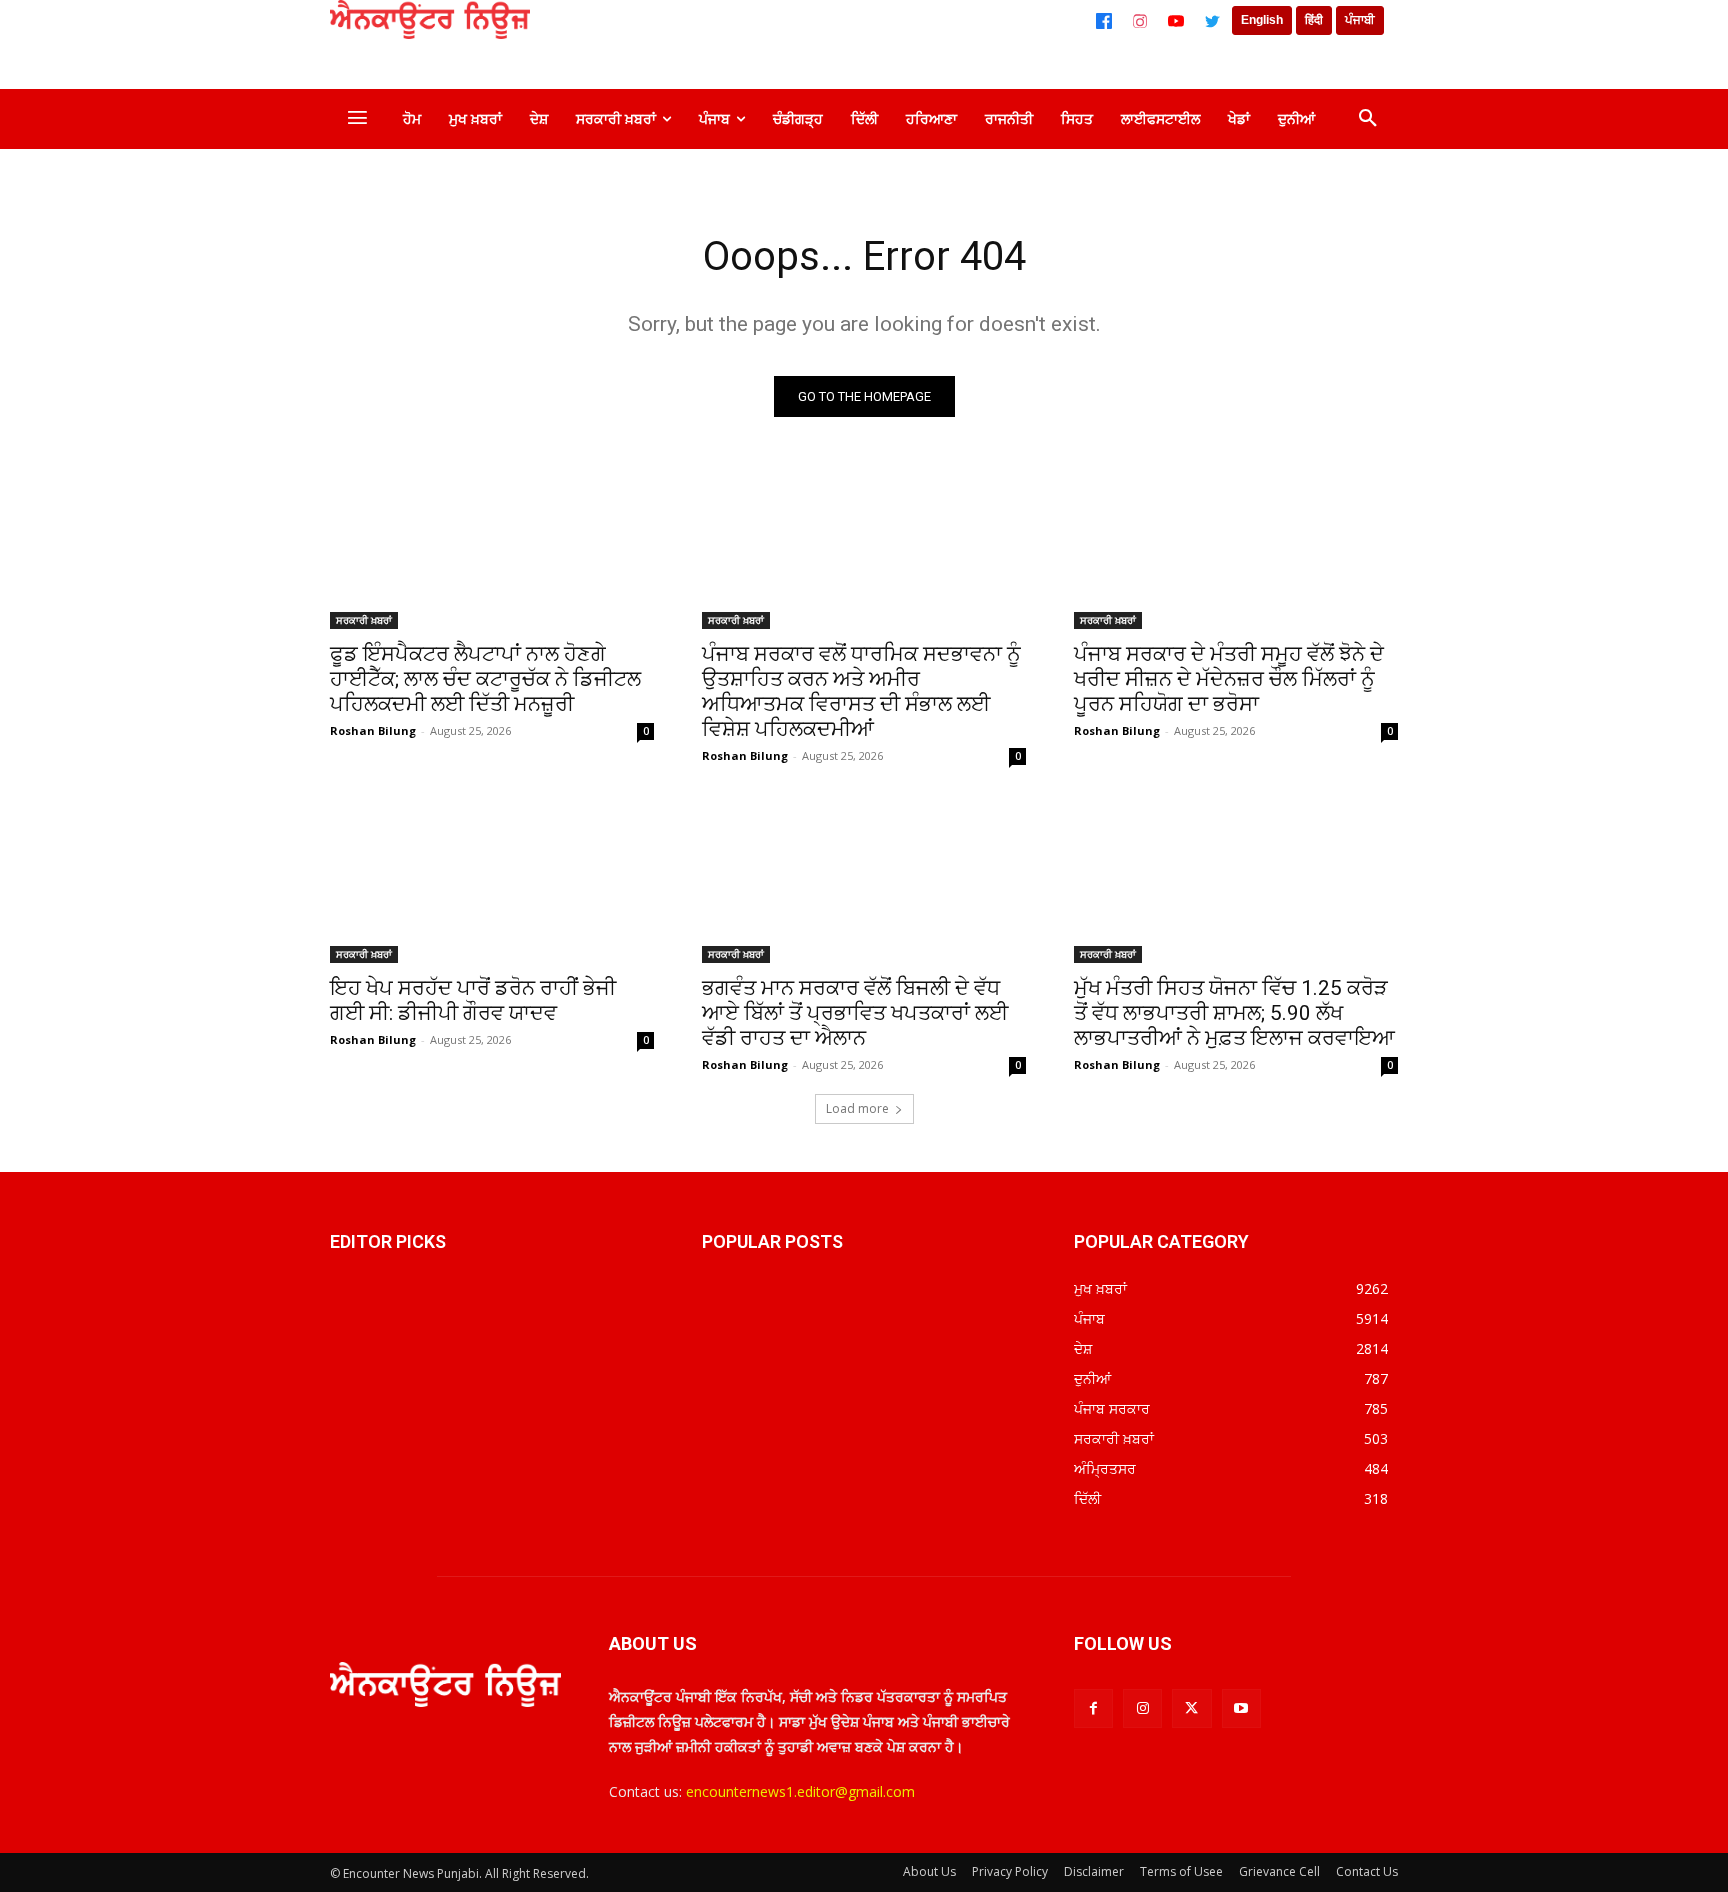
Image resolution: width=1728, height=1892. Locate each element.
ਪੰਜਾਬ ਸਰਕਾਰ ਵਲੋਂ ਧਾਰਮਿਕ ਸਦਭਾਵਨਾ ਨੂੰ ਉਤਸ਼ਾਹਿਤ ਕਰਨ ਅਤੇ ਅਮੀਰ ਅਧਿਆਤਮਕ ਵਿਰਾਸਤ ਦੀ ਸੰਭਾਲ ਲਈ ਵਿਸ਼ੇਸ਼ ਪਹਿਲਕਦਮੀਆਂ (861, 691)
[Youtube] (1241, 1708)
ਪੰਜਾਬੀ (1360, 20)
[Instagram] (1140, 21)
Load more (857, 1108)
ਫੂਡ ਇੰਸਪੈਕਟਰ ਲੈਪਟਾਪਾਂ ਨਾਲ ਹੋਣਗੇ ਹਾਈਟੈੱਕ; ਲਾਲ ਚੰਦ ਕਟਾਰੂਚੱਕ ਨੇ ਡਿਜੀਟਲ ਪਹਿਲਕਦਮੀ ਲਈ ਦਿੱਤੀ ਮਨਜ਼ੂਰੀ (485, 679)
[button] (1368, 119)
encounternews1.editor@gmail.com (800, 1791)
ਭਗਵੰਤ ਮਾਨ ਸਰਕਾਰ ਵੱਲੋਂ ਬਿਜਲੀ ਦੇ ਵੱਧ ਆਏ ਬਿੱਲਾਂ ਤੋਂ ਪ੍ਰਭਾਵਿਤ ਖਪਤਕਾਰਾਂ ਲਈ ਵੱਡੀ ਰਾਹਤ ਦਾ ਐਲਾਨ (855, 1013)
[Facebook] (1104, 21)
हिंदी (1314, 20)
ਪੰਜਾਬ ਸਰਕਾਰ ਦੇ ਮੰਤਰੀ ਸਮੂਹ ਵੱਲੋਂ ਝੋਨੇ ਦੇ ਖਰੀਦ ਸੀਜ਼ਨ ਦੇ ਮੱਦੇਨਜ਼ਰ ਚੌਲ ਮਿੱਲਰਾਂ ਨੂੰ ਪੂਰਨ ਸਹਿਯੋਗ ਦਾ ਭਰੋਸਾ (1229, 679)
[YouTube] (1176, 21)
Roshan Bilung (373, 730)
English (1262, 20)
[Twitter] (1212, 21)
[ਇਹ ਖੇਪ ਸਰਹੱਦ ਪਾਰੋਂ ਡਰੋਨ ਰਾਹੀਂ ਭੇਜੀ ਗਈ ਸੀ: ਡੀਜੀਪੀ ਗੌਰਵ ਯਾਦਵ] (492, 882)
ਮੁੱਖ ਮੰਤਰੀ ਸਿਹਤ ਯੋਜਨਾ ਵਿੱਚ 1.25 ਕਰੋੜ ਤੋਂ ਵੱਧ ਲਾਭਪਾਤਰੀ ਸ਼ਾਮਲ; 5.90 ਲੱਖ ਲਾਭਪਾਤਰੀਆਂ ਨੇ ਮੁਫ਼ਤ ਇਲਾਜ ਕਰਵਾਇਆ (1234, 1013)
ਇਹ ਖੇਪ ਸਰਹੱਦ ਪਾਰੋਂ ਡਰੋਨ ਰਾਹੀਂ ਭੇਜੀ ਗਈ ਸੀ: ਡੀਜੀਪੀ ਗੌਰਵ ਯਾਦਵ (473, 1000)
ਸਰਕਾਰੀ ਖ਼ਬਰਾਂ (364, 620)
